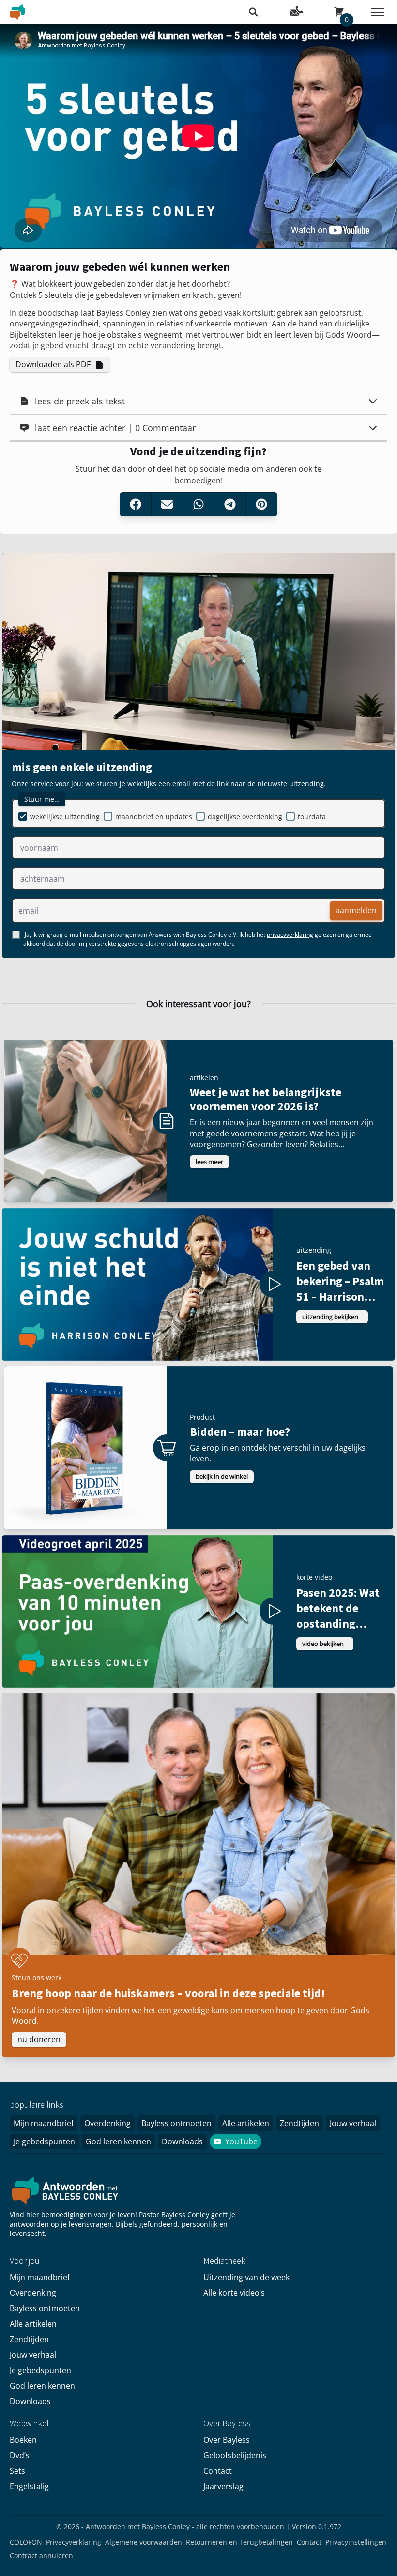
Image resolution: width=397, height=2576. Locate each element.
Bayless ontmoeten (176, 2123)
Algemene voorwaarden (144, 2542)
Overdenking (107, 2123)
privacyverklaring (290, 935)
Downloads (182, 2141)
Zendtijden (299, 2123)
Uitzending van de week (246, 2277)
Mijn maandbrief (44, 2123)
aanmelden (356, 910)
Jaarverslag (223, 2486)
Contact (218, 2471)
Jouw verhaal (353, 2123)
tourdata (312, 816)
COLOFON (26, 2542)
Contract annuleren (41, 2555)
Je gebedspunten (44, 2141)
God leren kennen (118, 2141)
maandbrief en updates (154, 816)
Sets (17, 2471)
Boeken (23, 2440)
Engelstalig (29, 2486)
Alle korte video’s (234, 2293)
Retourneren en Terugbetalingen (239, 2542)
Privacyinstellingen (356, 2542)
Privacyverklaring (74, 2542)
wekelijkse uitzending (65, 816)
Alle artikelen (246, 2123)
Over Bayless (227, 2440)
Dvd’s (20, 2455)
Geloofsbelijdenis (235, 2455)
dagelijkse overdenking (245, 816)
